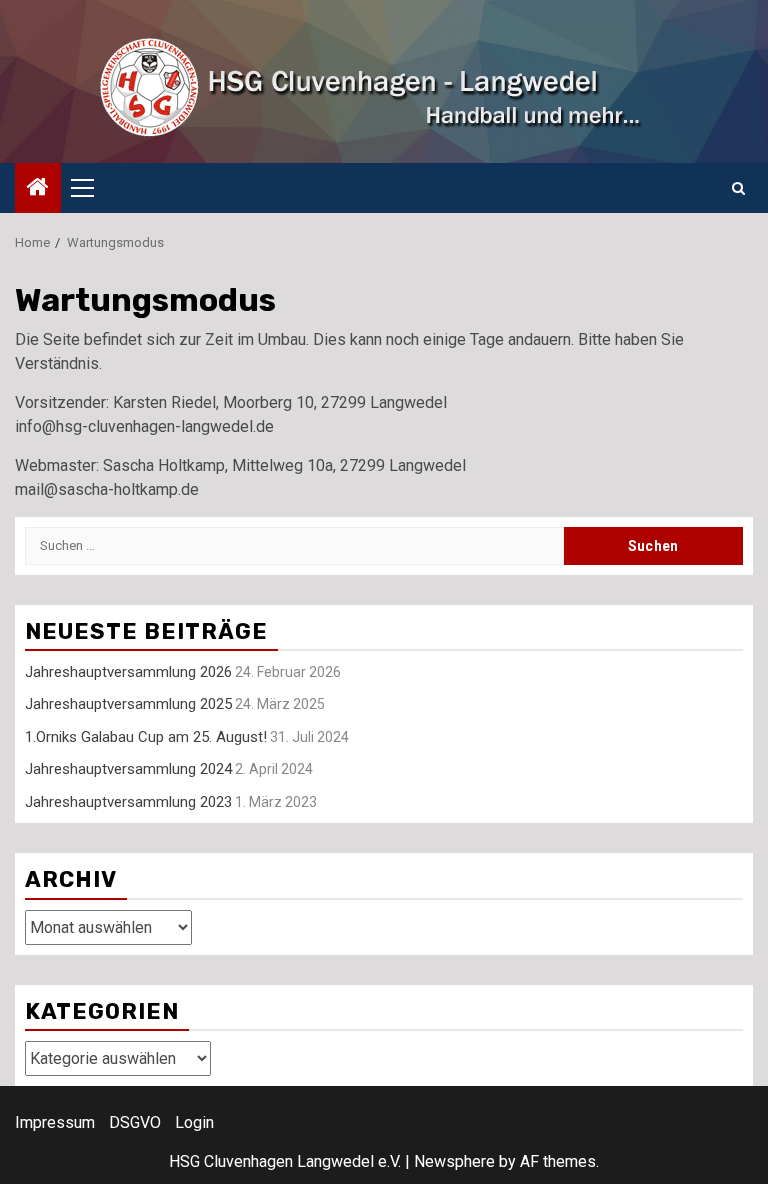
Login (194, 1122)
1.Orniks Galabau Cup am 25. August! (146, 737)
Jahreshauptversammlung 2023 (128, 802)
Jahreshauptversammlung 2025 (128, 704)
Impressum (55, 1122)
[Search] (738, 188)
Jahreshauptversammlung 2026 (128, 672)
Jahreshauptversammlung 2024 (128, 769)
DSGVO (135, 1122)
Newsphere (454, 1161)
